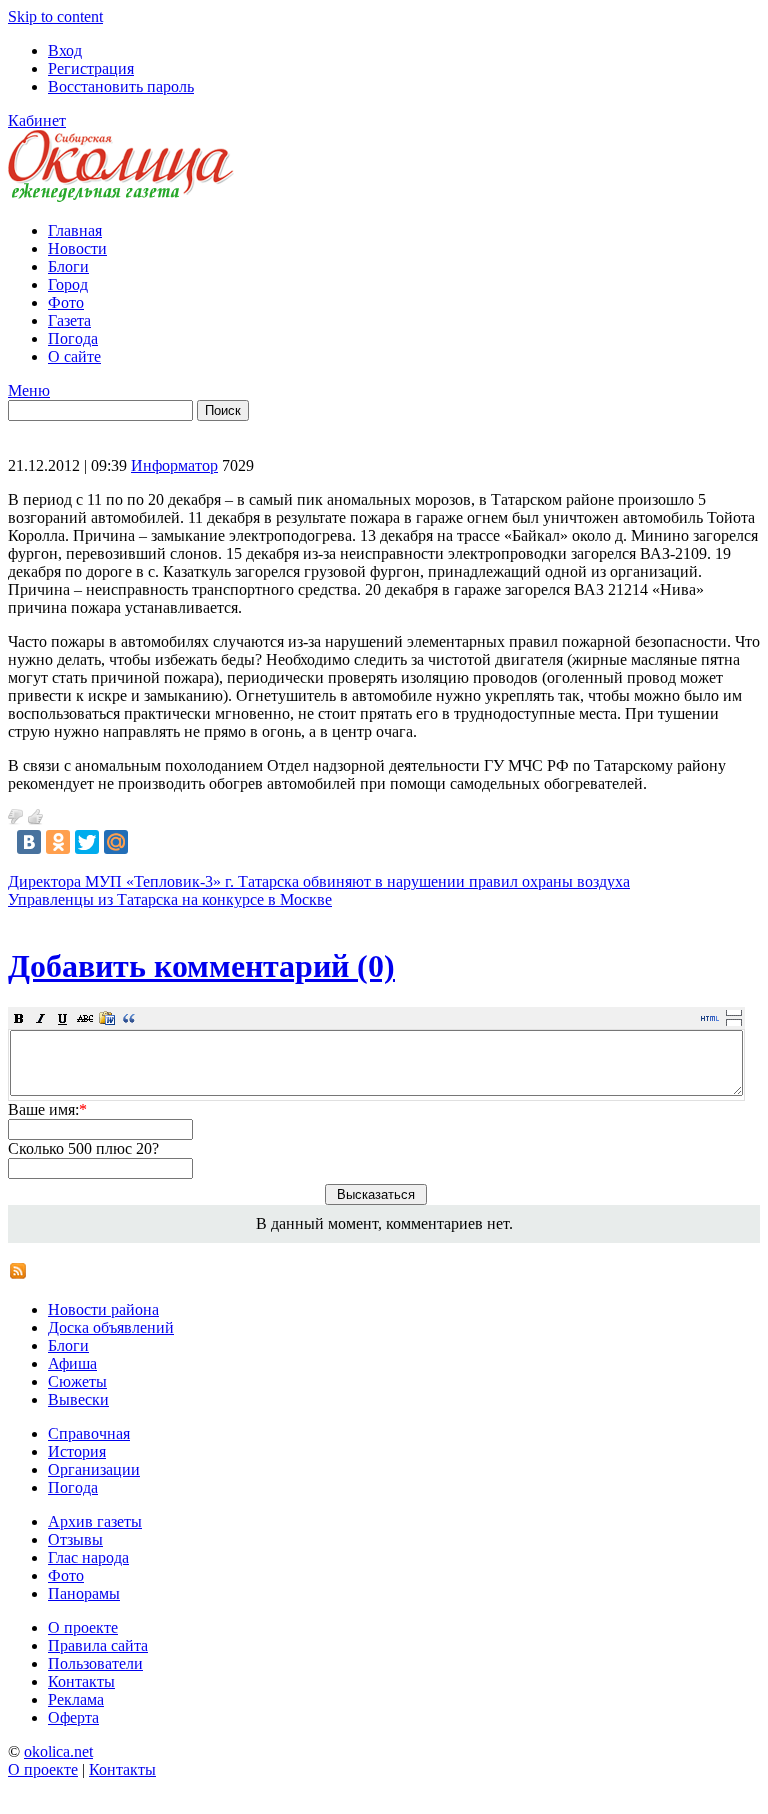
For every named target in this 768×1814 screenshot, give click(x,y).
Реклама (76, 1699)
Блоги (68, 266)
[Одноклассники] (58, 842)
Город (68, 284)
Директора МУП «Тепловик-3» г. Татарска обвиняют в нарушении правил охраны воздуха (319, 881)
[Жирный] (19, 1018)
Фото (66, 302)
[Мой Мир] (116, 842)
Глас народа (88, 1557)
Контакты (81, 1681)
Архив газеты (95, 1521)
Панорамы (84, 1593)
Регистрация (91, 68)
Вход (65, 50)
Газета (69, 320)
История (77, 1451)
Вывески (78, 1399)
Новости (77, 248)
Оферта (73, 1717)
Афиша (72, 1363)
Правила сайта (98, 1645)
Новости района (103, 1309)
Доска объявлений (111, 1327)
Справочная (89, 1433)
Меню (29, 390)
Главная (75, 230)
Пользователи (95, 1663)
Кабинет (37, 120)
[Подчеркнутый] (63, 1018)
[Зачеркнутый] (85, 1018)
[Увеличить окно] (734, 1012)
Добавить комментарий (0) (201, 966)
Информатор (174, 465)
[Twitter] (87, 842)
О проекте (83, 1627)
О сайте (74, 356)
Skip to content (55, 16)
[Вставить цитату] (129, 1018)
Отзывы (75, 1539)
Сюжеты (77, 1381)
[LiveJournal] (145, 842)
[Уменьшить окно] (734, 1022)
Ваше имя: (47, 1109)
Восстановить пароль (121, 86)
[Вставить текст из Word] (107, 1018)
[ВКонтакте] (29, 842)
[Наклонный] (41, 1018)
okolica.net (58, 1751)
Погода (73, 338)
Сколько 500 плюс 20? (83, 1148)
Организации (94, 1469)
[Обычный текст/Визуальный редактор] (710, 1018)
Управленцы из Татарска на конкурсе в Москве (170, 899)
